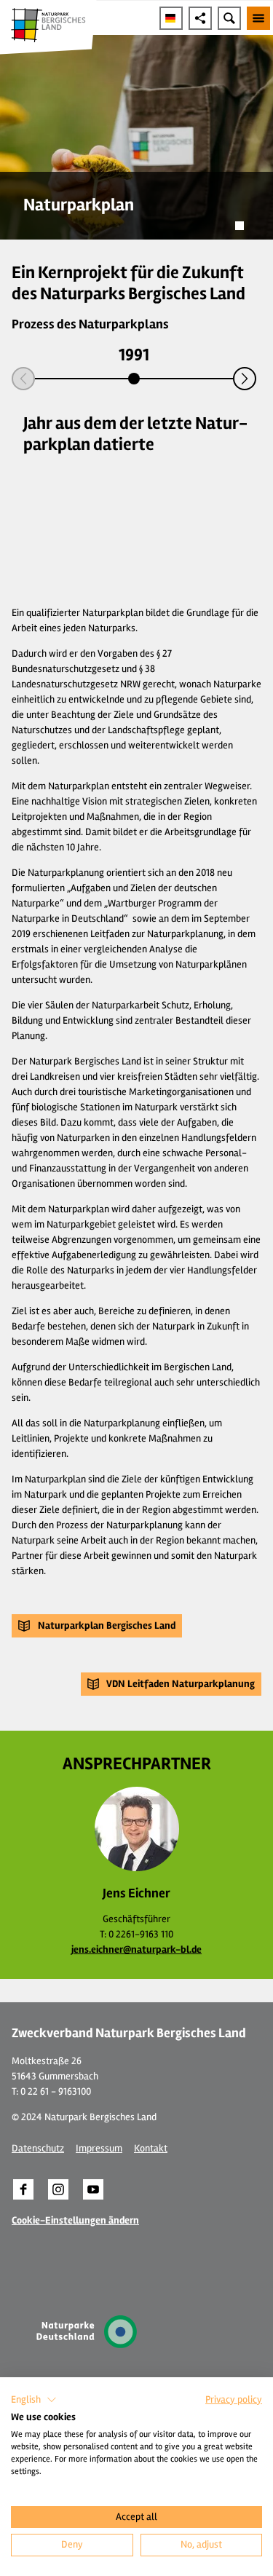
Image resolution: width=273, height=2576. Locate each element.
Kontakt (151, 2148)
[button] (97, 1626)
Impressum (99, 2148)
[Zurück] (23, 379)
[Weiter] (245, 379)
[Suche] (229, 18)
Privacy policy (234, 2399)
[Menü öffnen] (258, 18)
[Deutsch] (171, 18)
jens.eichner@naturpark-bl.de (136, 1949)
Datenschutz (38, 2148)
